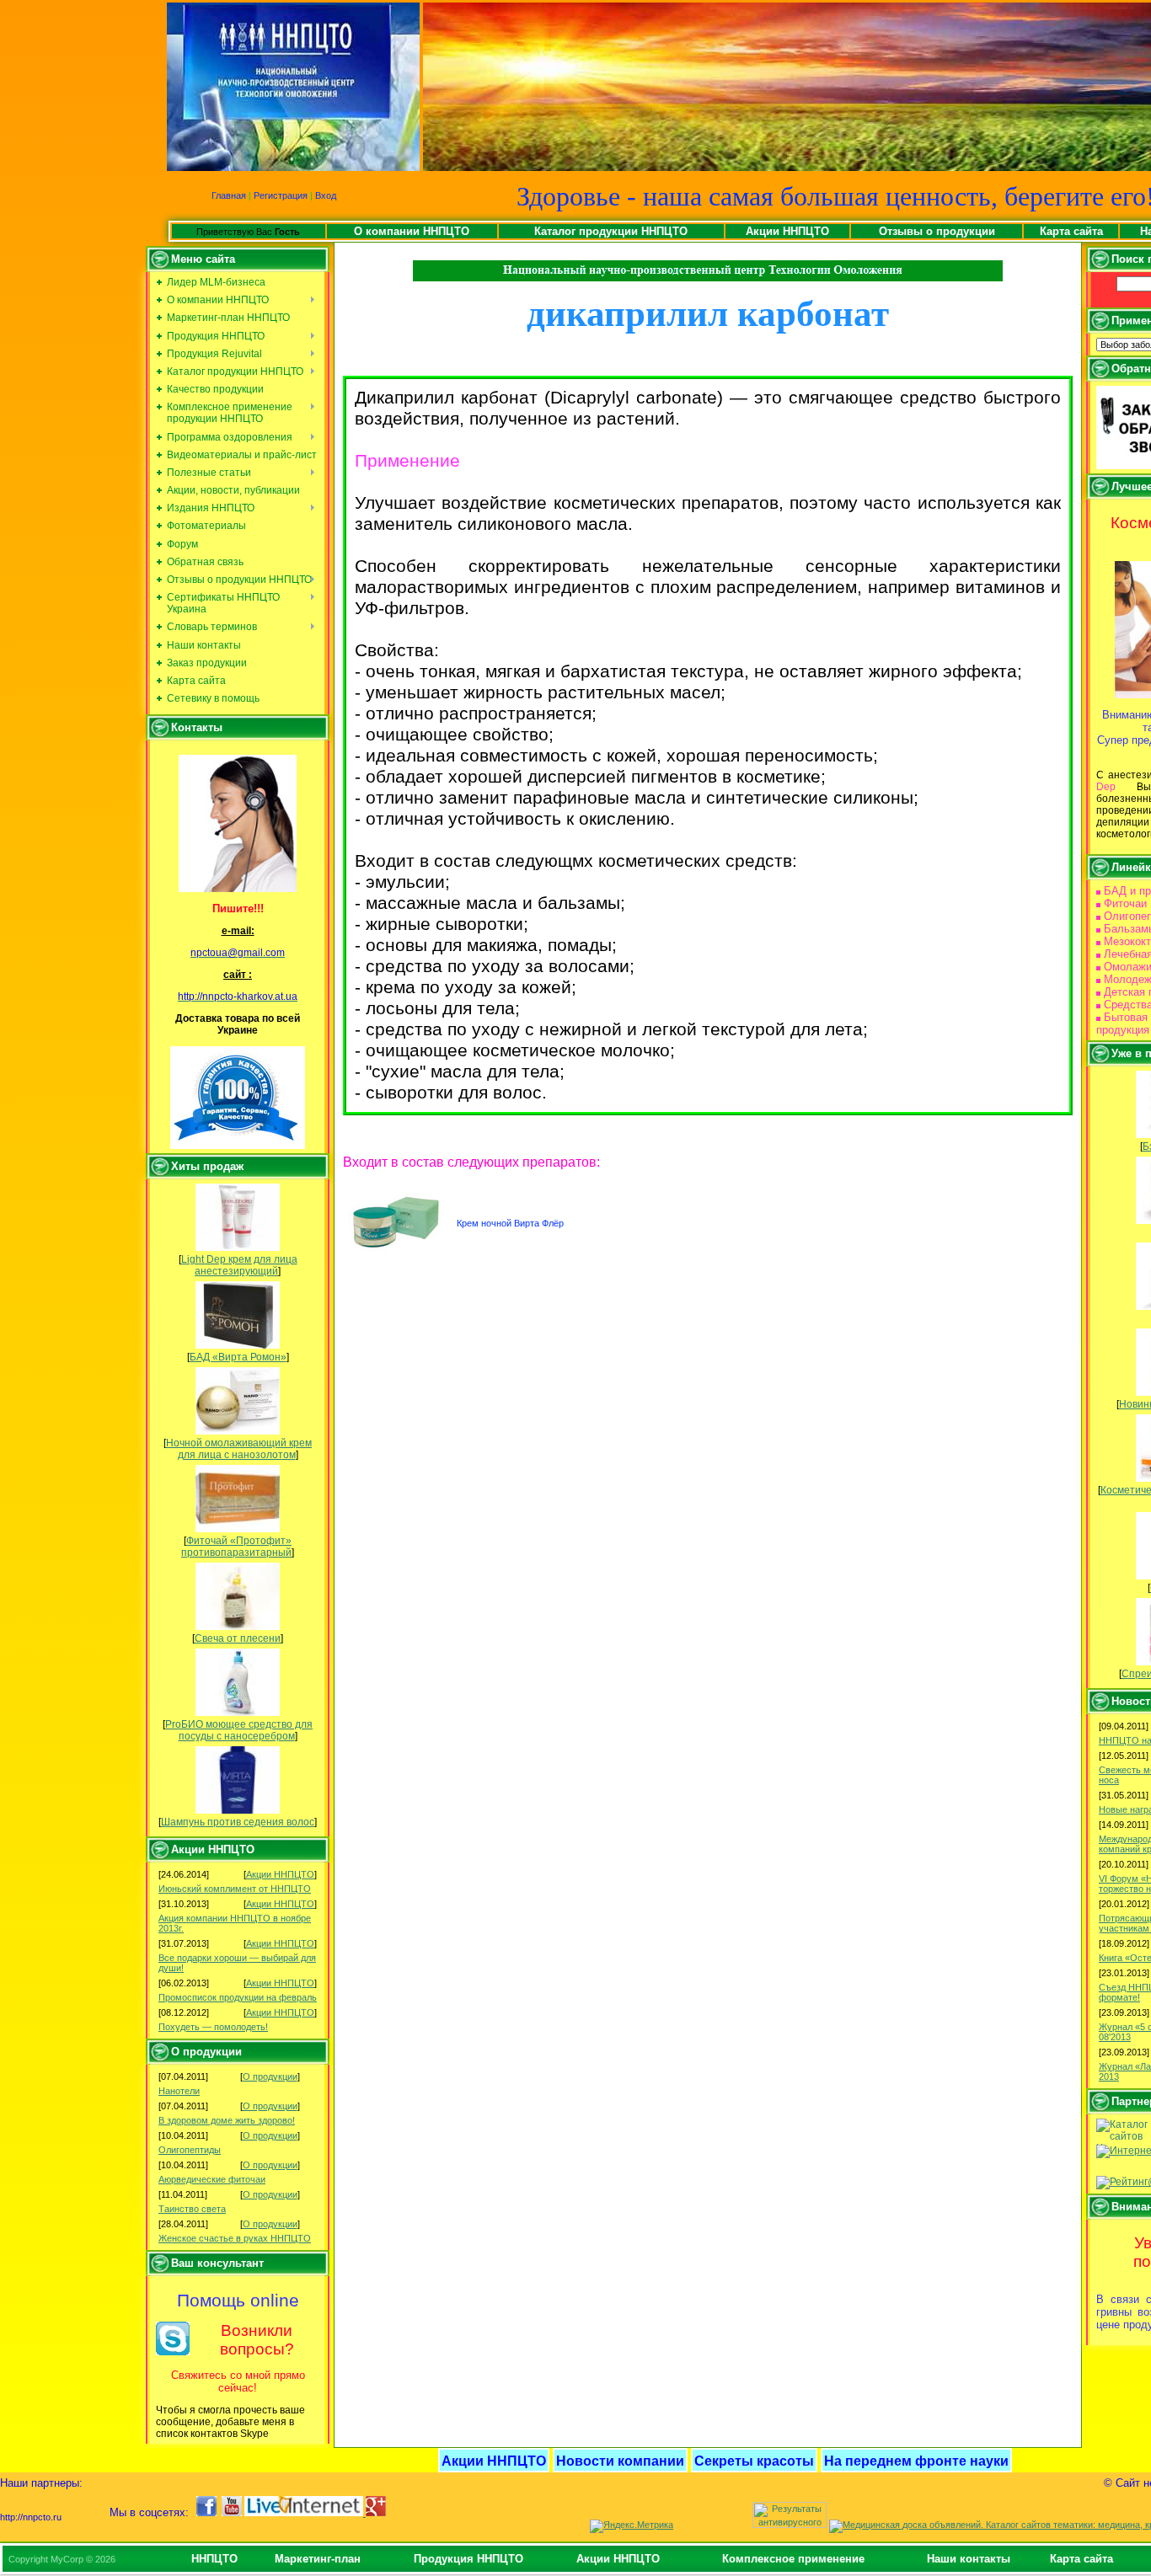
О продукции (270, 2076)
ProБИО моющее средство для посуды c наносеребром (239, 1730)
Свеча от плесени (238, 1638)
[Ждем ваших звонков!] (238, 823)
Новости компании (620, 2461)
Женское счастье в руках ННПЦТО (235, 2238)
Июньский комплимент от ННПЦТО (235, 1889)
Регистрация (281, 195)
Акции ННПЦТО (280, 1874)
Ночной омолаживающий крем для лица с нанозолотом (239, 1449)
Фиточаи (1125, 903)
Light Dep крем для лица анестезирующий (239, 1265)
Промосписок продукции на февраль (238, 1997)
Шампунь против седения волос (238, 1822)
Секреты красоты (754, 2461)
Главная (229, 195)
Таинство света (192, 2209)
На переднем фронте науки (916, 2461)
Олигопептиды (190, 2150)
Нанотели (179, 2091)
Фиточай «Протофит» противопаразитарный (236, 1547)
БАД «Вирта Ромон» (238, 1357)
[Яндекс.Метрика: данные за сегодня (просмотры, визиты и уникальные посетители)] (632, 2526)
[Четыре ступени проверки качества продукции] (238, 1098)
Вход (326, 195)
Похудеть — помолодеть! (213, 2027)
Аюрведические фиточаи (212, 2179)
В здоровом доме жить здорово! (227, 2120)
